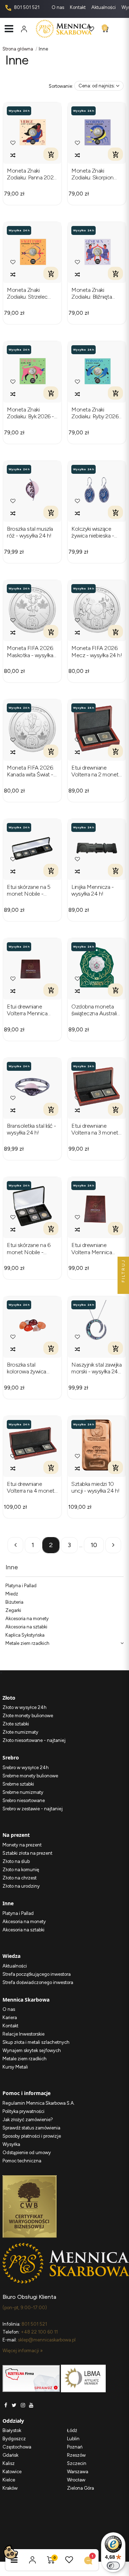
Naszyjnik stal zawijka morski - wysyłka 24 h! (96, 1368)
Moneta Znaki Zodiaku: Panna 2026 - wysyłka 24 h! (32, 174)
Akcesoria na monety (27, 1619)
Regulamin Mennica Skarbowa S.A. (39, 2103)
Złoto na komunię (21, 1870)
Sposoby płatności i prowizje (32, 2136)
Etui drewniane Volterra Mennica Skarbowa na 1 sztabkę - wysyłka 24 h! (96, 1248)
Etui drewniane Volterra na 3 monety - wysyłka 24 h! (96, 1129)
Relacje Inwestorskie (23, 2034)
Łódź (72, 2430)
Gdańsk (10, 2455)
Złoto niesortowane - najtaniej (34, 1740)
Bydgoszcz (14, 2439)
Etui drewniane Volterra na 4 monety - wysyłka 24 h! (32, 1487)
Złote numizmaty (20, 1732)
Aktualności (104, 7)
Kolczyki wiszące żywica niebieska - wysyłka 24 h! (93, 532)
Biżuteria (14, 1602)
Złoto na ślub (16, 1861)
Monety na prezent (22, 1845)
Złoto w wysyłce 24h (25, 1707)
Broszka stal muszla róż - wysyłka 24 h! (30, 532)
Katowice (12, 2472)
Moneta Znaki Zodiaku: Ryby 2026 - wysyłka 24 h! (97, 413)
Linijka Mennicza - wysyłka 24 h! (92, 890)
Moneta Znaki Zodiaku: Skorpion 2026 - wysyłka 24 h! (96, 174)
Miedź (12, 1594)
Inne (12, 1567)
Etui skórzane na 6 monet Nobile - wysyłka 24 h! (28, 1248)
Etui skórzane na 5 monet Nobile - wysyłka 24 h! (28, 890)
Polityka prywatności (23, 2111)
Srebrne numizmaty (23, 1792)
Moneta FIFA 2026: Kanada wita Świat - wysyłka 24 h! (30, 771)
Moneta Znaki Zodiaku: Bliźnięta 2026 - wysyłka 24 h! (96, 293)
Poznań (75, 2447)
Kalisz (9, 2463)
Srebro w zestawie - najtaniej (33, 1809)
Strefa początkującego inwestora (37, 1974)
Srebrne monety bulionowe (30, 1776)
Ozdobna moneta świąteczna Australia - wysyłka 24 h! (95, 1010)
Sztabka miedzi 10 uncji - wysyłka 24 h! (95, 1487)
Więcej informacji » (23, 2351)
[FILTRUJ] (123, 1288)
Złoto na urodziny (21, 1886)
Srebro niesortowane (24, 1800)
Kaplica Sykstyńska (25, 1635)
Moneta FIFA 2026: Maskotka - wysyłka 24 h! (30, 651)
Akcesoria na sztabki (26, 1627)
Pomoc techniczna (22, 2161)
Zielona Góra (80, 2488)
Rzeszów (76, 2455)
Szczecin (77, 2463)
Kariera (10, 2018)
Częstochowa (17, 2447)
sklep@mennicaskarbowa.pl (47, 2340)
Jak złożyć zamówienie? (28, 2120)
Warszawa (78, 2472)
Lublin (73, 2439)
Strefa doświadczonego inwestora (38, 1982)
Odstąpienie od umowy (27, 2153)
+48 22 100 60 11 (39, 2332)
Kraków (10, 2488)
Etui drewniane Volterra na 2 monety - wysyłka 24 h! (96, 771)
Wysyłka (11, 2144)
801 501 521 (26, 7)
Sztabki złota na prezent (27, 1853)
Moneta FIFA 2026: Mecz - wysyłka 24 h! (97, 651)
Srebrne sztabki (18, 1784)
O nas (58, 7)
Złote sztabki (16, 1724)
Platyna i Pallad (21, 1586)
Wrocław (76, 2480)
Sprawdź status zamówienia (31, 2128)
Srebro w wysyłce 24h (26, 1768)
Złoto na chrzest (20, 1878)
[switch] (113, 2566)
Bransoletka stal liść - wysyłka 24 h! (32, 1129)
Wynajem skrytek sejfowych (32, 2050)
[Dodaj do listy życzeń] (13, 143)
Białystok (12, 2430)
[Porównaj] (13, 155)
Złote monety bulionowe (28, 1716)
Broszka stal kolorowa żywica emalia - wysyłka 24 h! (30, 1368)
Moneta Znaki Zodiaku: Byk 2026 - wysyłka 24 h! (30, 413)
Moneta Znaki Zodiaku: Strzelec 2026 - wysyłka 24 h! (32, 293)
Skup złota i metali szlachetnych (36, 2042)
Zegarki (13, 1610)
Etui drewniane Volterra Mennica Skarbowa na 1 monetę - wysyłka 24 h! (32, 1010)
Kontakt (78, 7)
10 (94, 1545)
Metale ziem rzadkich (27, 1643)
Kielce (9, 2480)
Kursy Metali (15, 2067)
